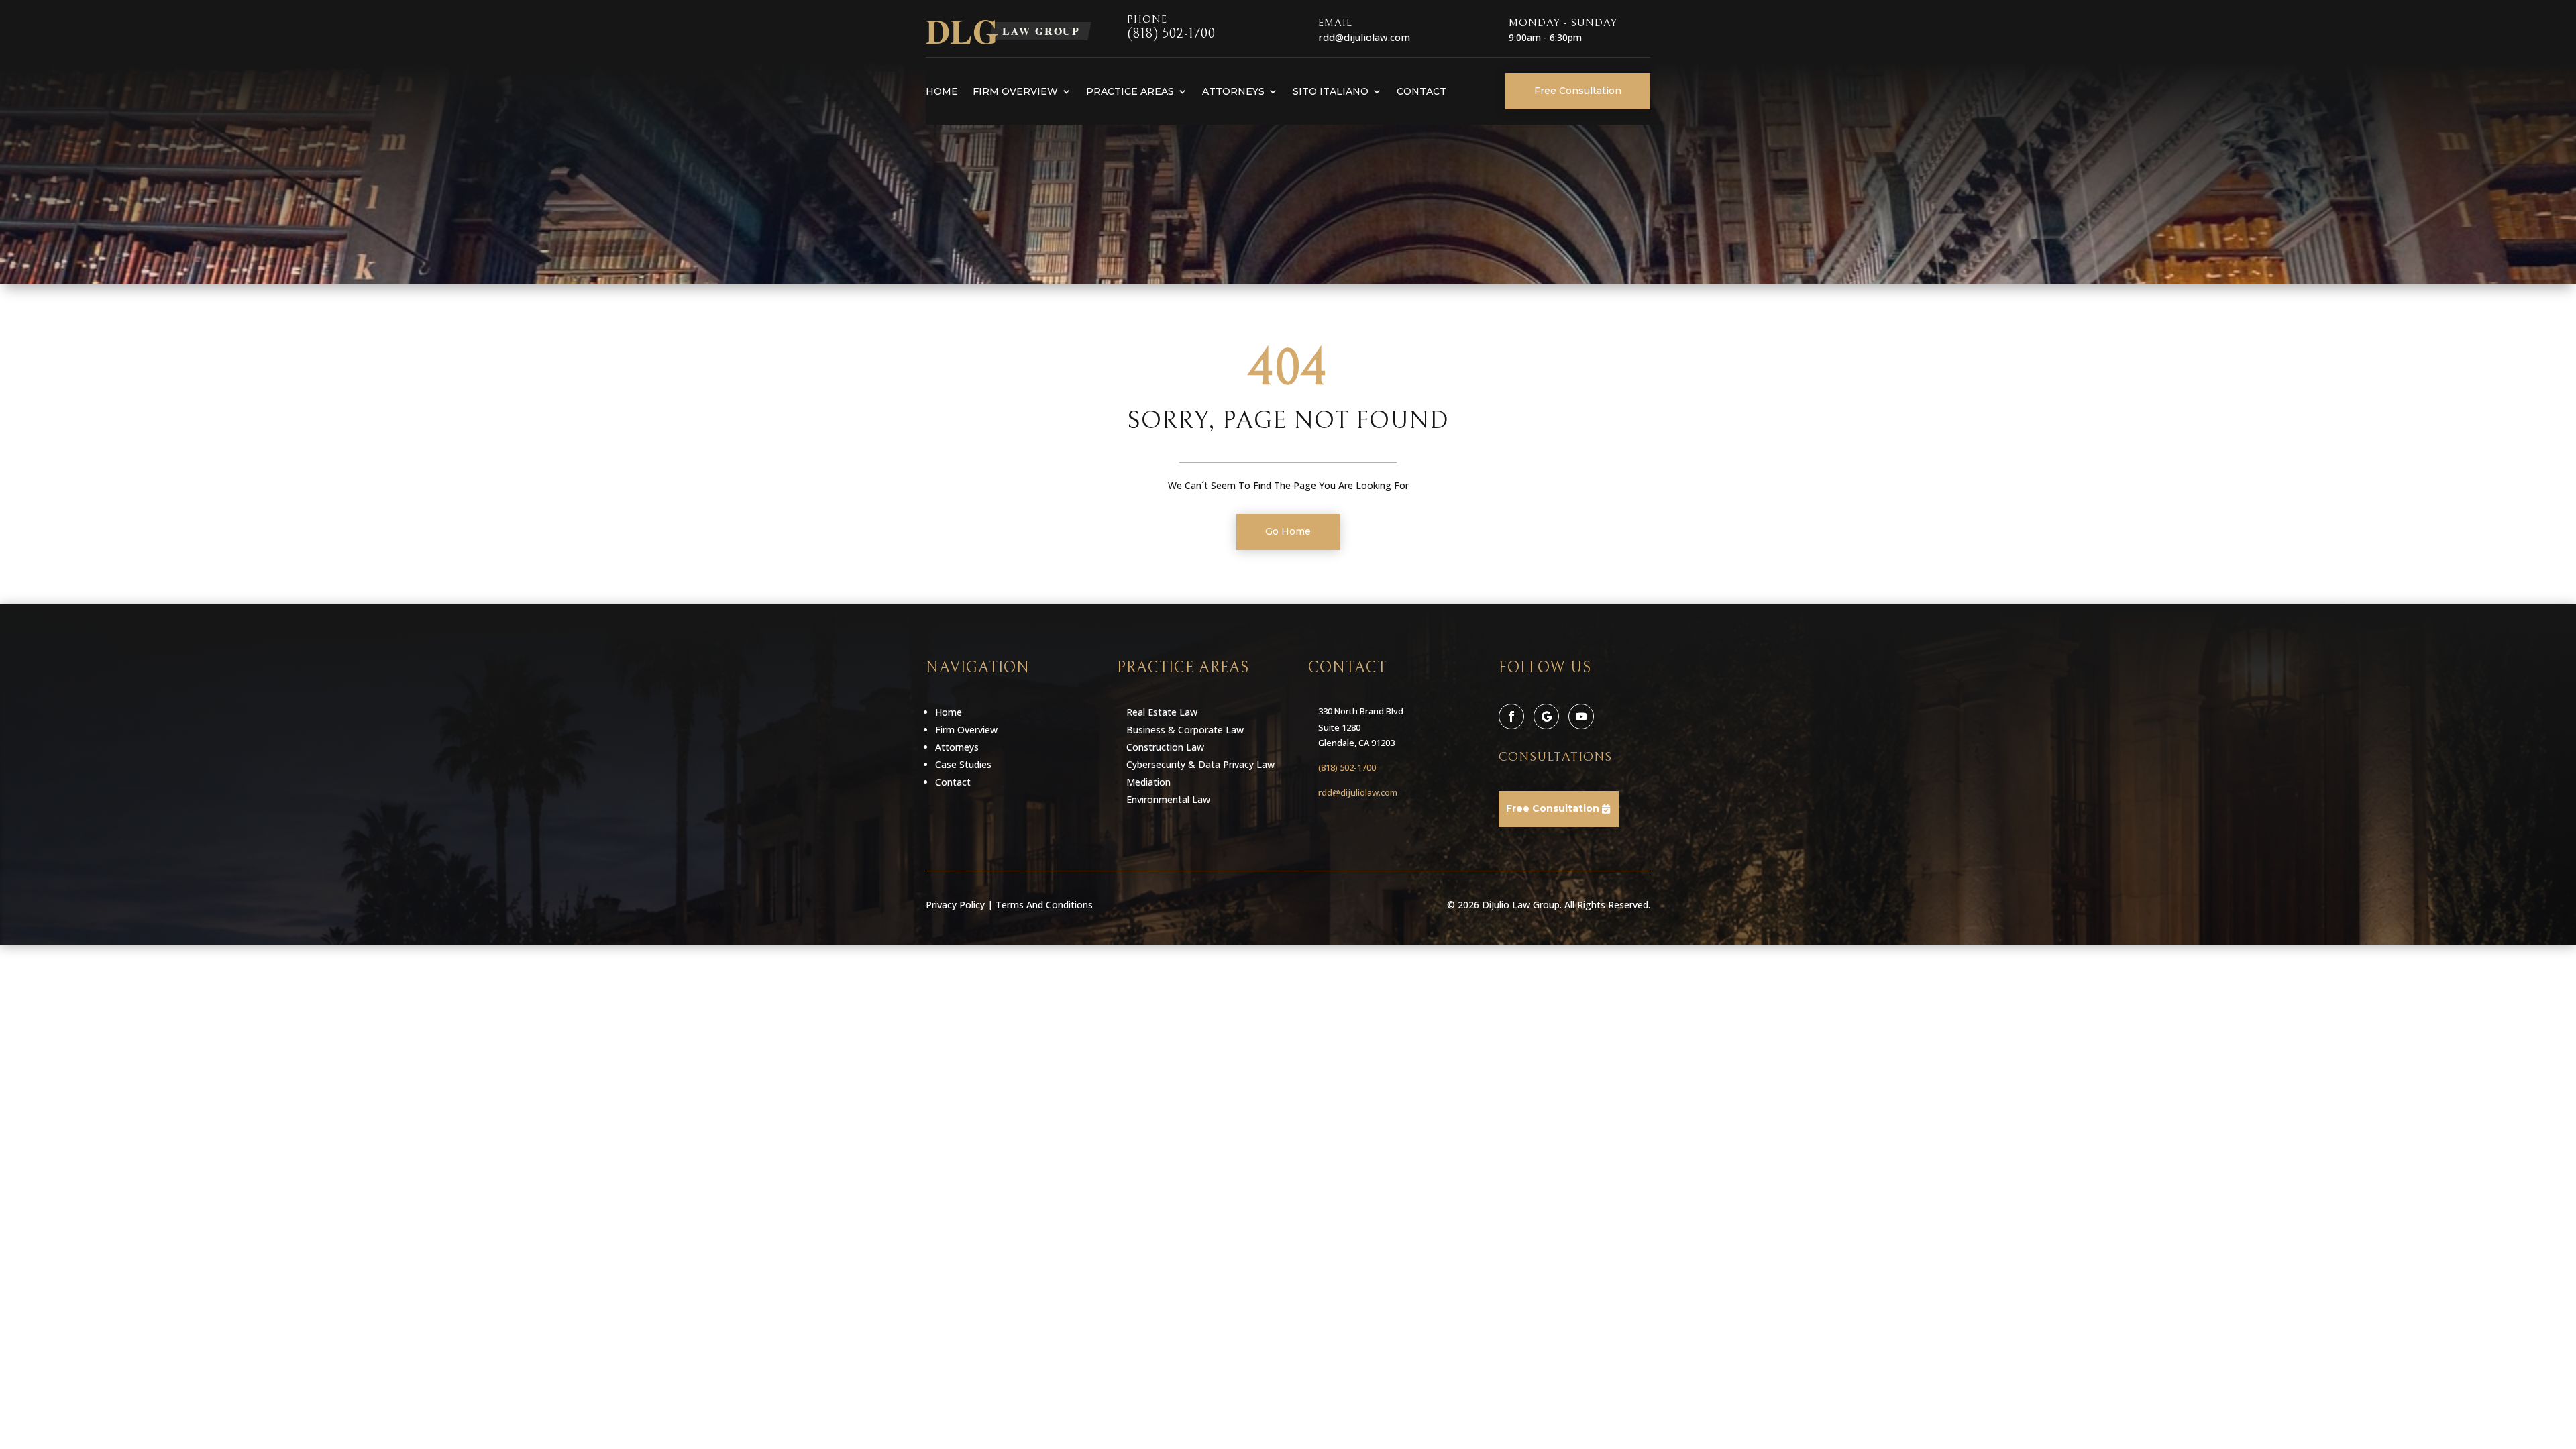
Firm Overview (1015, 91)
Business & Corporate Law (1185, 730)
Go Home (1288, 531)
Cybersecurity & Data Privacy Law (1200, 764)
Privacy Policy (955, 905)
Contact (1421, 91)
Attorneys (1233, 91)
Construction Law (1165, 747)
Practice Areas (1130, 91)
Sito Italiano (1331, 91)
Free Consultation (1578, 91)
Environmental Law (1168, 799)
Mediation (1148, 782)
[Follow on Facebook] (1511, 716)
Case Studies (963, 764)
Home (942, 91)
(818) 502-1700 (1171, 34)
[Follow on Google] (1546, 716)
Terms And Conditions (1044, 905)
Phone (1147, 19)
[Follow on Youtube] (1581, 716)
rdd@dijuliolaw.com (1358, 792)
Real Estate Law (1162, 712)
